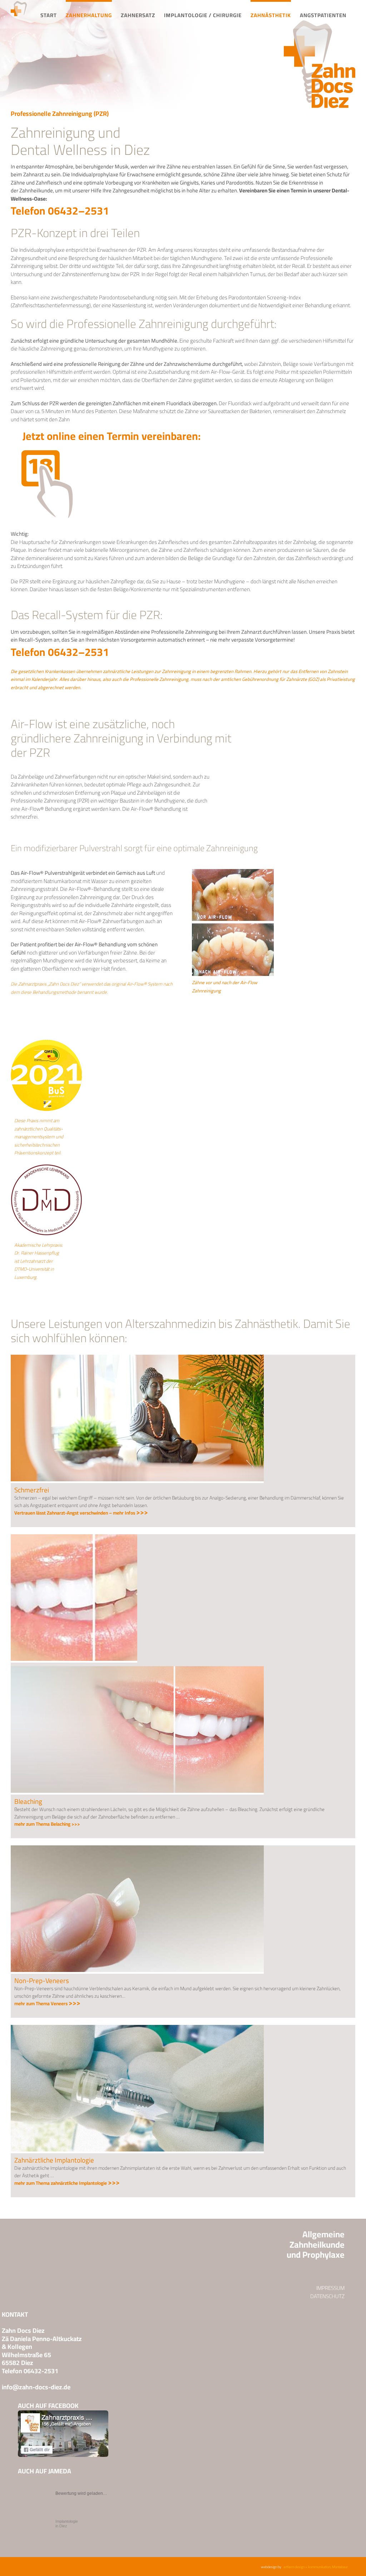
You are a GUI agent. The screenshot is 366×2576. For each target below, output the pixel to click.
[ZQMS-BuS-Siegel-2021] (46, 1042)
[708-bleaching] (137, 1669)
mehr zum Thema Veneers (47, 2003)
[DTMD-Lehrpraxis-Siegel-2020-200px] (46, 1167)
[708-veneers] (137, 1848)
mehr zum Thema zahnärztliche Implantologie (67, 2183)
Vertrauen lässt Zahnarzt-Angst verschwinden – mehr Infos (81, 1513)
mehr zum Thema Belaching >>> (47, 1824)
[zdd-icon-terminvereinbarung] (46, 451)
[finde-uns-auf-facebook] (63, 2413)
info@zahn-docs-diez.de (36, 2387)
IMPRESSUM (330, 2288)
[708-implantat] (137, 2028)
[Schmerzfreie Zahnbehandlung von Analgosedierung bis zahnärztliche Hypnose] (137, 1357)
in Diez (67, 2524)
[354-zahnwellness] (74, 1537)
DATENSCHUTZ (327, 2296)
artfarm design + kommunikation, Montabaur (316, 2567)
